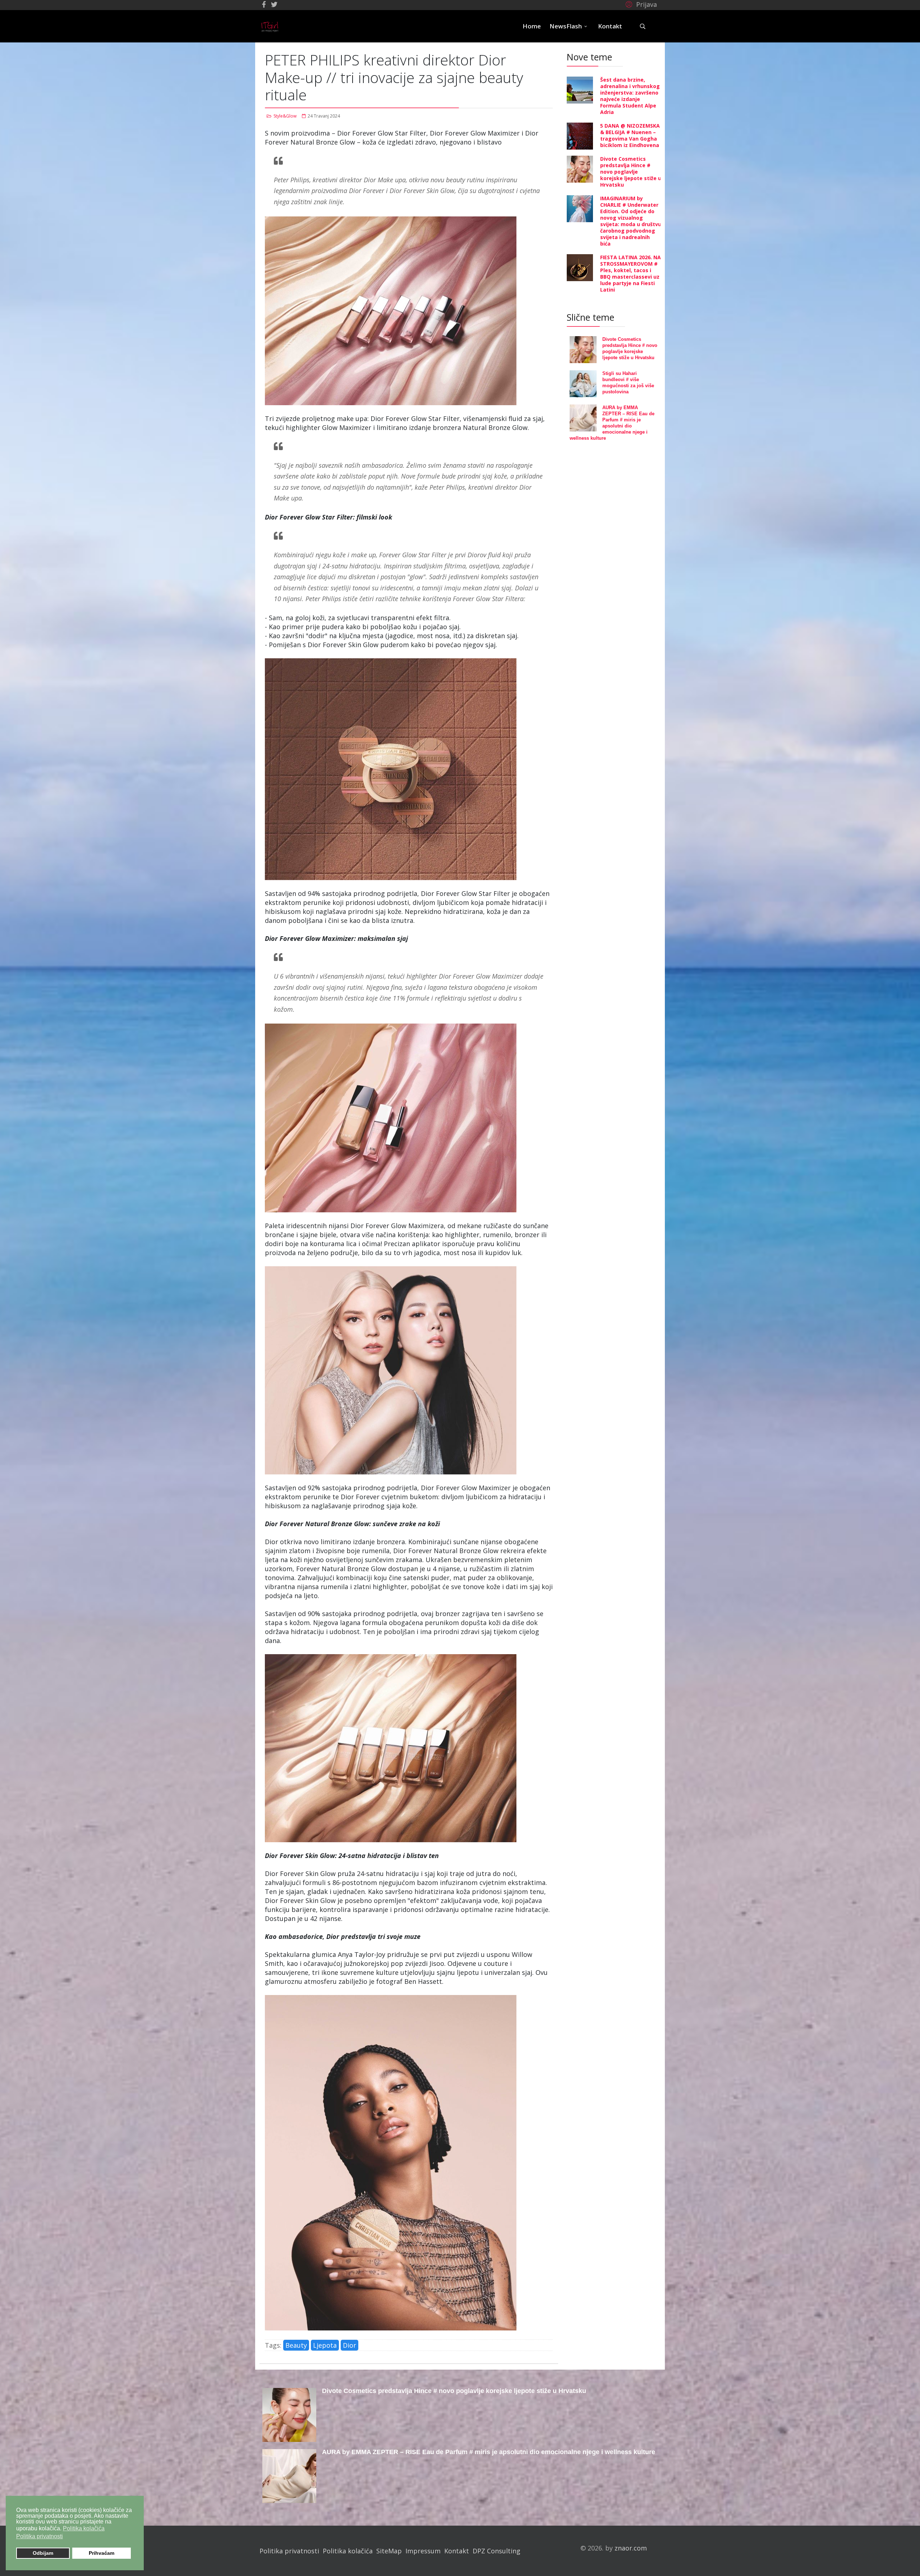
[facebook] (264, 4)
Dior (349, 2345)
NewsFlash (566, 26)
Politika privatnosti (289, 2551)
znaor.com (631, 2548)
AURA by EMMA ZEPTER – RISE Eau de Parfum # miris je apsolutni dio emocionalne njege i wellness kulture (489, 2452)
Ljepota (325, 2345)
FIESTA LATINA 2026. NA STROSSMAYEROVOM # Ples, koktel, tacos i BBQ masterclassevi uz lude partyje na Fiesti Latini (631, 273)
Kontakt (610, 26)
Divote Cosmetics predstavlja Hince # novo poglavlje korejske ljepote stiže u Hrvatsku (631, 172)
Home (532, 26)
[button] (640, 4)
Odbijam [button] (43, 2553)
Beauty (296, 2345)
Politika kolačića (348, 2551)
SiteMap (389, 2551)
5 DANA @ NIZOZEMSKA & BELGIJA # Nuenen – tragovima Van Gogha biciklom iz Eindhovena (630, 135)
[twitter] (274, 4)
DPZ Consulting (496, 2551)
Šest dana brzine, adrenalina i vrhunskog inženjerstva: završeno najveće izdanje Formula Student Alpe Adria (630, 96)
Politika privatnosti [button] (40, 2536)
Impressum (423, 2551)
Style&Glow (285, 116)
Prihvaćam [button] (102, 2553)
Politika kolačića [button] (84, 2528)
